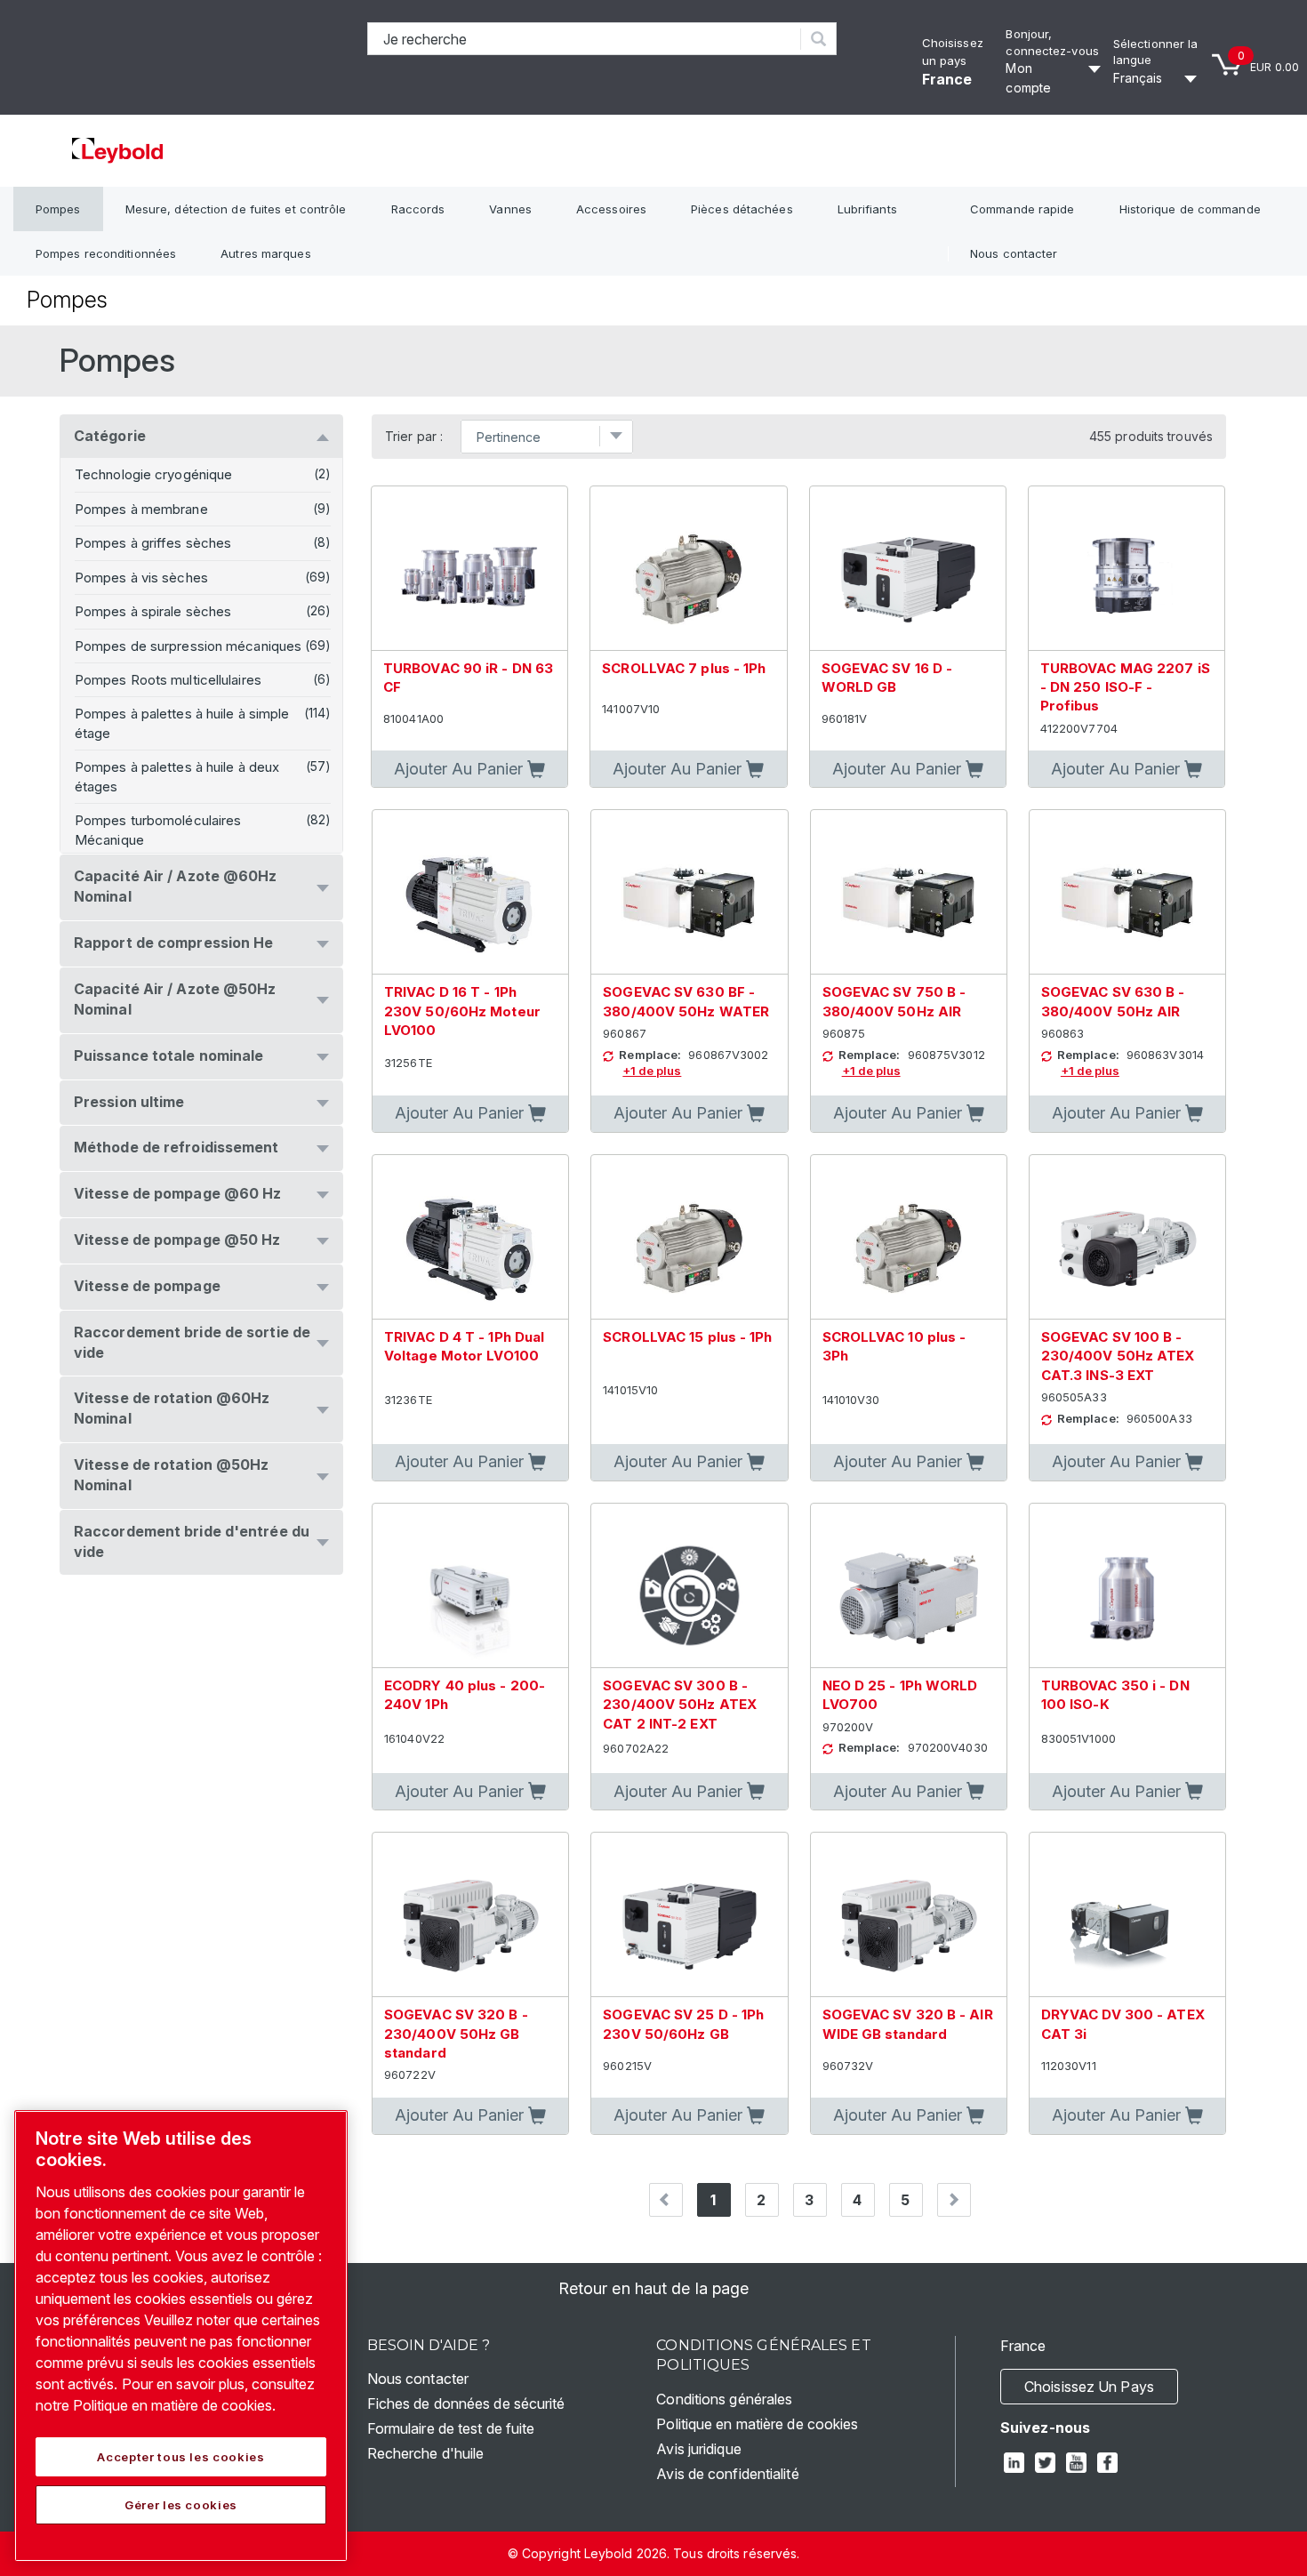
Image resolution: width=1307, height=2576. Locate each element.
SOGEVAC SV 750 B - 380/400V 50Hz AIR (894, 1001)
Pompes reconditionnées (106, 253)
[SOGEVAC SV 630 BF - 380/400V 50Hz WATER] (689, 892)
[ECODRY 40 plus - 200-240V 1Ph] (470, 1586)
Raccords (418, 209)
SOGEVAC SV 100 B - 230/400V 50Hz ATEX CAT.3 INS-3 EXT (1118, 1356)
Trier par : (414, 437)
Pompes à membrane (141, 509)
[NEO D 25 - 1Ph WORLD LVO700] (909, 1586)
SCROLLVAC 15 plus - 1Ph (687, 1337)
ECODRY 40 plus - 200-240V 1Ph (465, 1695)
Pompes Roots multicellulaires (168, 680)
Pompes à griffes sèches (153, 543)
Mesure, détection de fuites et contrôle (236, 209)
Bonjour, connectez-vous (1052, 42)
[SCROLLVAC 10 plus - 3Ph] (909, 1237)
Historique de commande (1190, 209)
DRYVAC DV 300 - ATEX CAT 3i (1123, 2024)
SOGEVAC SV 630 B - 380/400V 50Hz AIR (1113, 1001)
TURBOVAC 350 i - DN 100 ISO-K (1115, 1695)
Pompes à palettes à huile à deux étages (177, 776)
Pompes (58, 209)
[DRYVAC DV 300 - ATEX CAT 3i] (1127, 1915)
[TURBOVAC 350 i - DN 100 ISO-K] (1127, 1586)
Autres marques (265, 253)
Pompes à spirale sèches (153, 611)
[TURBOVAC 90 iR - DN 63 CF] (469, 569)
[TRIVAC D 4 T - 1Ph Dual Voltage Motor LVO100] (470, 1237)
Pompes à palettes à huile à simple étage (182, 723)
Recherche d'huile (426, 2453)
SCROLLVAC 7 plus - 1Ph (684, 668)
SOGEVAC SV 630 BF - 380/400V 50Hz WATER (686, 1001)
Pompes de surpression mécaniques (188, 646)
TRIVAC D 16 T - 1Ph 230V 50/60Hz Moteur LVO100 (462, 1011)
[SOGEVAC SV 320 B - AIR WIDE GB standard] (909, 1915)
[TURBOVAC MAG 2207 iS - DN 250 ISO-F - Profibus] (1127, 569)
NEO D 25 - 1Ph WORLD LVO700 (900, 1695)
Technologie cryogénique (153, 474)
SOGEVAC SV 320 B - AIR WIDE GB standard (908, 2024)
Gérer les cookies (181, 2505)
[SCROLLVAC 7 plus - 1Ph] (688, 569)
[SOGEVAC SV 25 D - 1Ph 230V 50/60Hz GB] (689, 1915)
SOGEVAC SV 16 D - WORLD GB (887, 678)
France (947, 79)
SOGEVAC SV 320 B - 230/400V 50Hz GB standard (456, 2034)
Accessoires (611, 209)
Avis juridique (698, 2449)
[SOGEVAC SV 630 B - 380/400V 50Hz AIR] (1127, 892)
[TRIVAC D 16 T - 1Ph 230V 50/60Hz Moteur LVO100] (470, 892)
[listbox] (1158, 78)
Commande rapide (1022, 209)
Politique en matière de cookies (757, 2424)
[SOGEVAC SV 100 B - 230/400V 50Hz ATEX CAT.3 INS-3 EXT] (1127, 1237)
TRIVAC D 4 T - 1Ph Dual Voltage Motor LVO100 (464, 1346)
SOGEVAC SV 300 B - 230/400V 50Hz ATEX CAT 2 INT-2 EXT (680, 1705)
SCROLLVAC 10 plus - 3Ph (894, 1346)
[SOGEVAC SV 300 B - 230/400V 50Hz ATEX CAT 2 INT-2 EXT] (689, 1586)
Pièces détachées (742, 209)
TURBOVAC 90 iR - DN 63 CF (468, 678)
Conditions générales (724, 2399)
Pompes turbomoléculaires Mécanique (158, 830)
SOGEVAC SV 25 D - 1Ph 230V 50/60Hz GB (683, 2024)
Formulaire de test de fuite (451, 2428)
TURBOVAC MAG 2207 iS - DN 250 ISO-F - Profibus (1125, 687)
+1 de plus (652, 1071)
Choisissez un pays (1089, 2387)
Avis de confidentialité (727, 2474)
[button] (469, 769)
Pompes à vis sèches (141, 578)
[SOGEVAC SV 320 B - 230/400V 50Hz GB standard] (470, 1915)
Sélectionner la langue (1156, 52)
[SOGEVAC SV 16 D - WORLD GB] (908, 569)
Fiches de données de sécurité (466, 2403)
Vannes (510, 209)
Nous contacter (1014, 253)
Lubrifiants (867, 209)
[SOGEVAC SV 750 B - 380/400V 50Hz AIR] (909, 892)
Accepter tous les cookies (180, 2457)
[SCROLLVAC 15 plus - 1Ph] (689, 1237)
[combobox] (585, 39)
